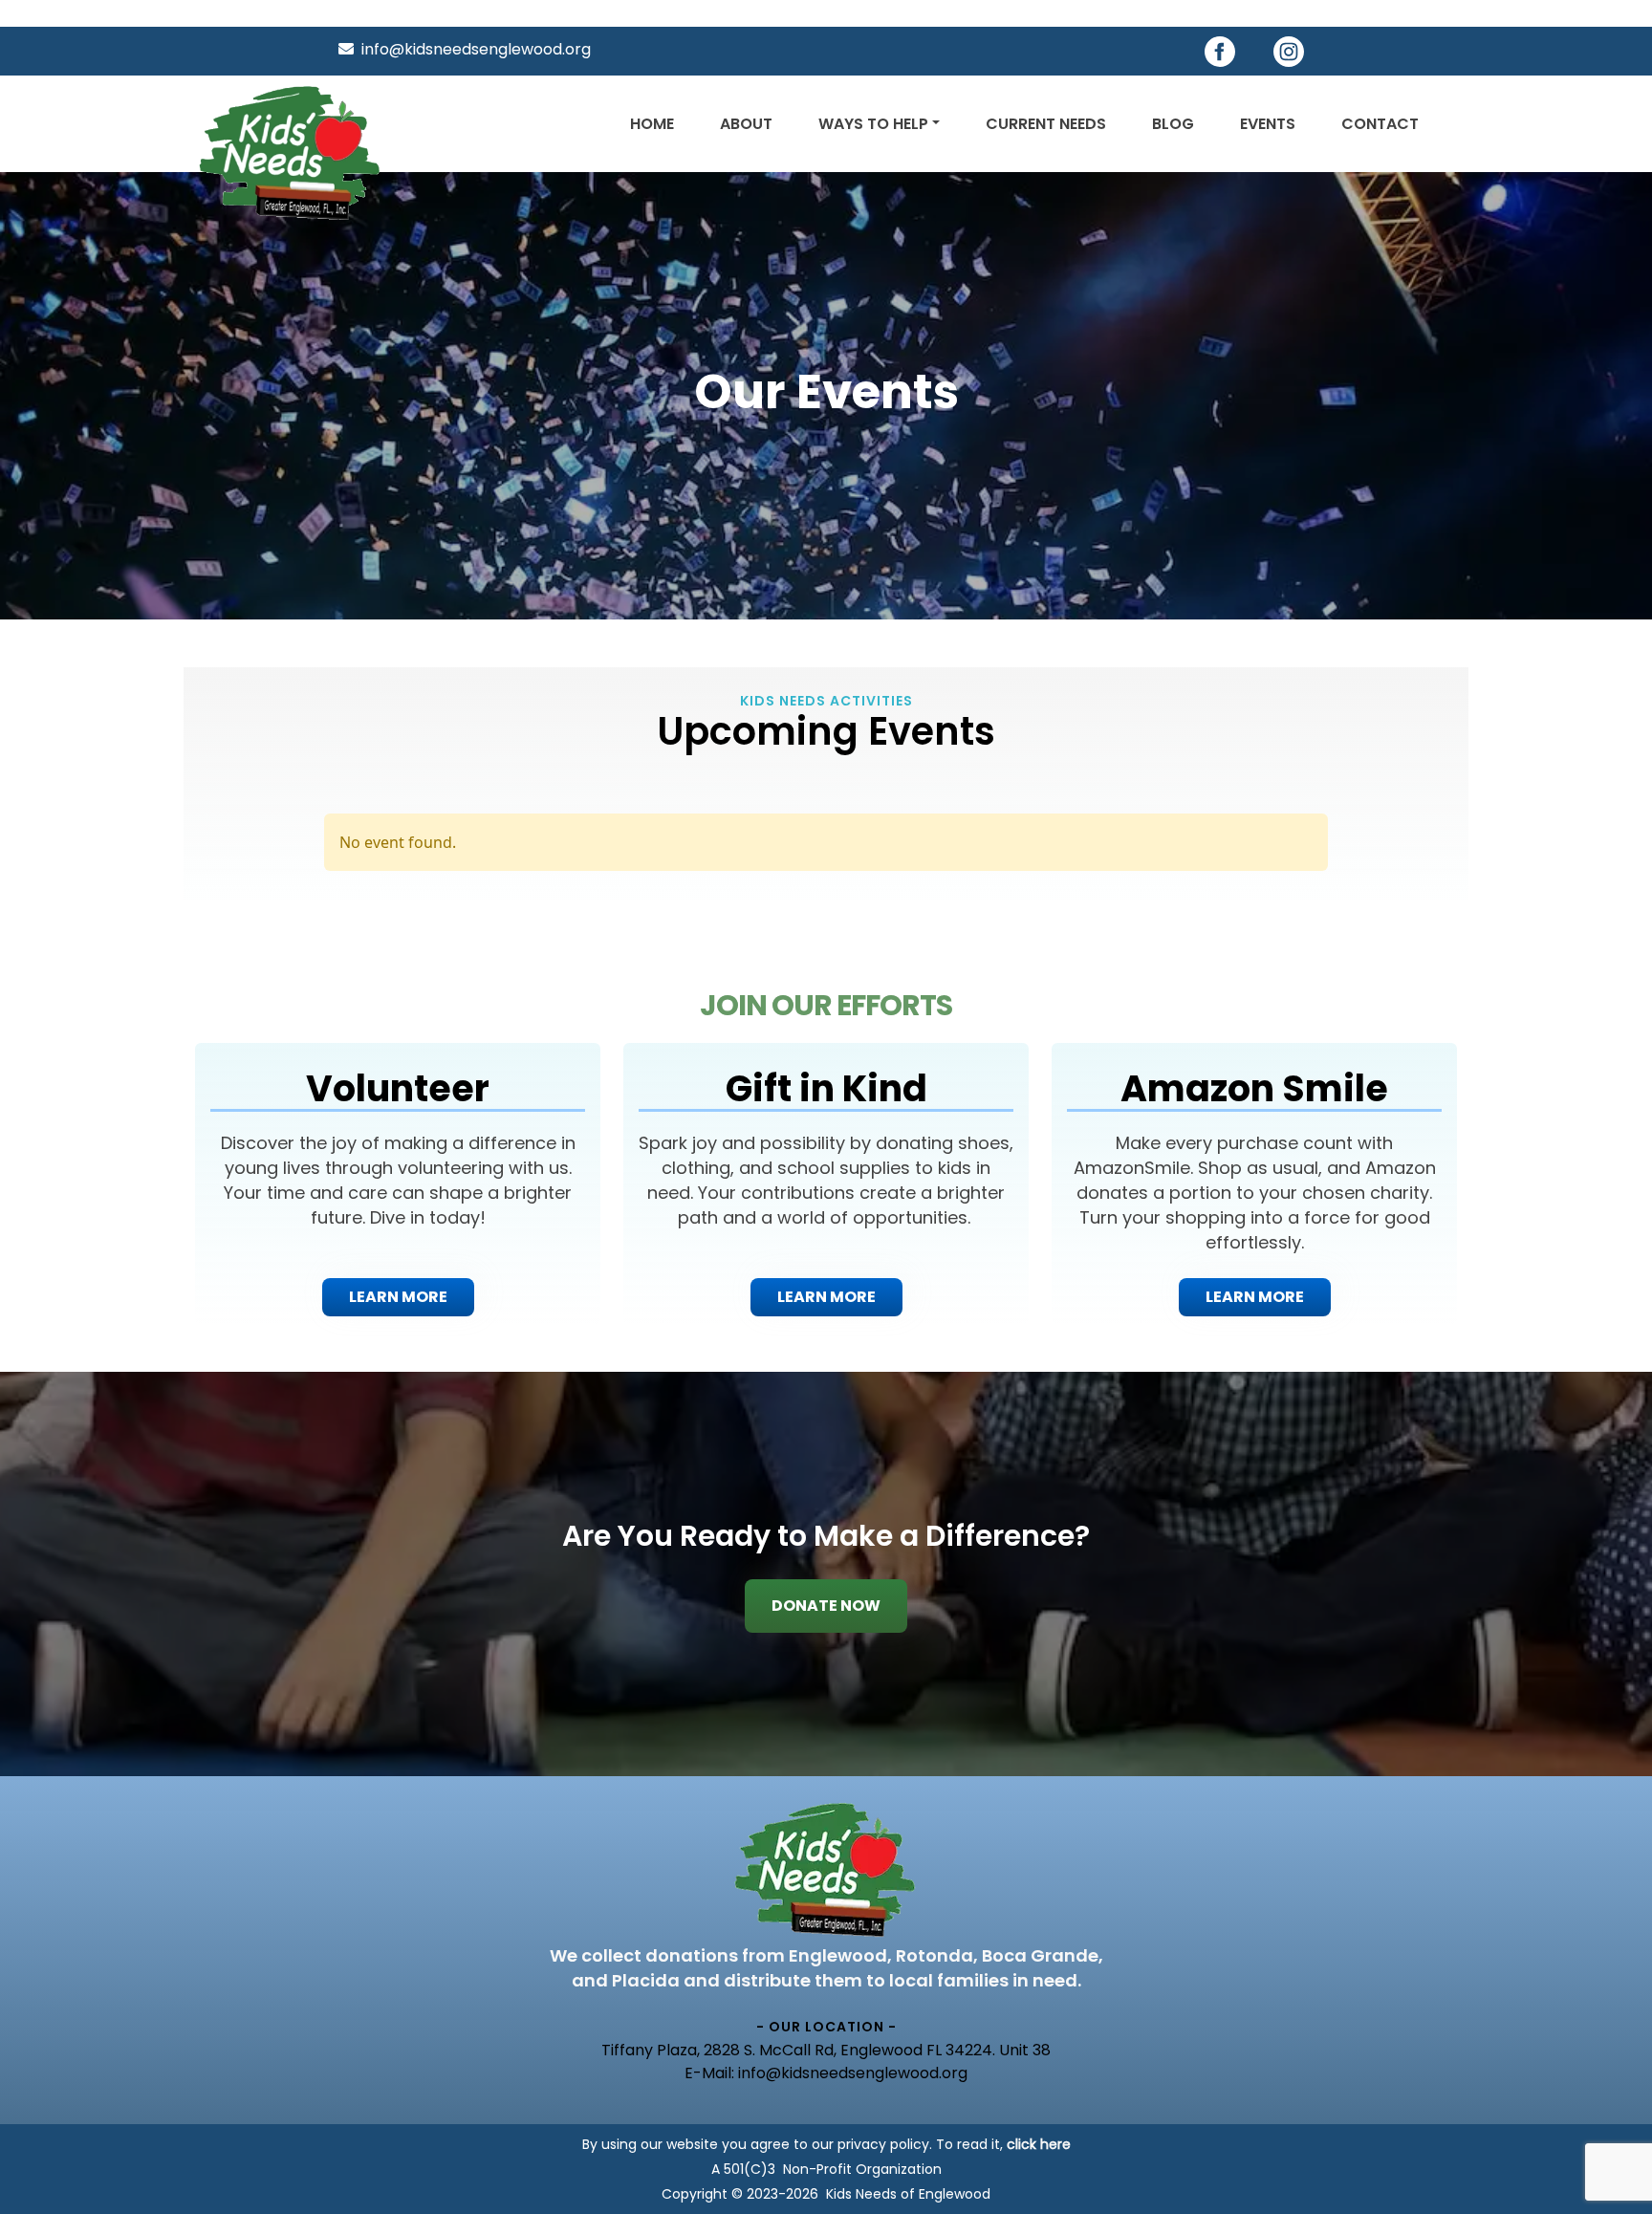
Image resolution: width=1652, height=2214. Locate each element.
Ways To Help (873, 124)
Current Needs (1046, 124)
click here (1039, 2144)
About (746, 124)
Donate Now (826, 1606)
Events (1268, 124)
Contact (1380, 124)
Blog (1173, 124)
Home (652, 124)
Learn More (398, 1297)
